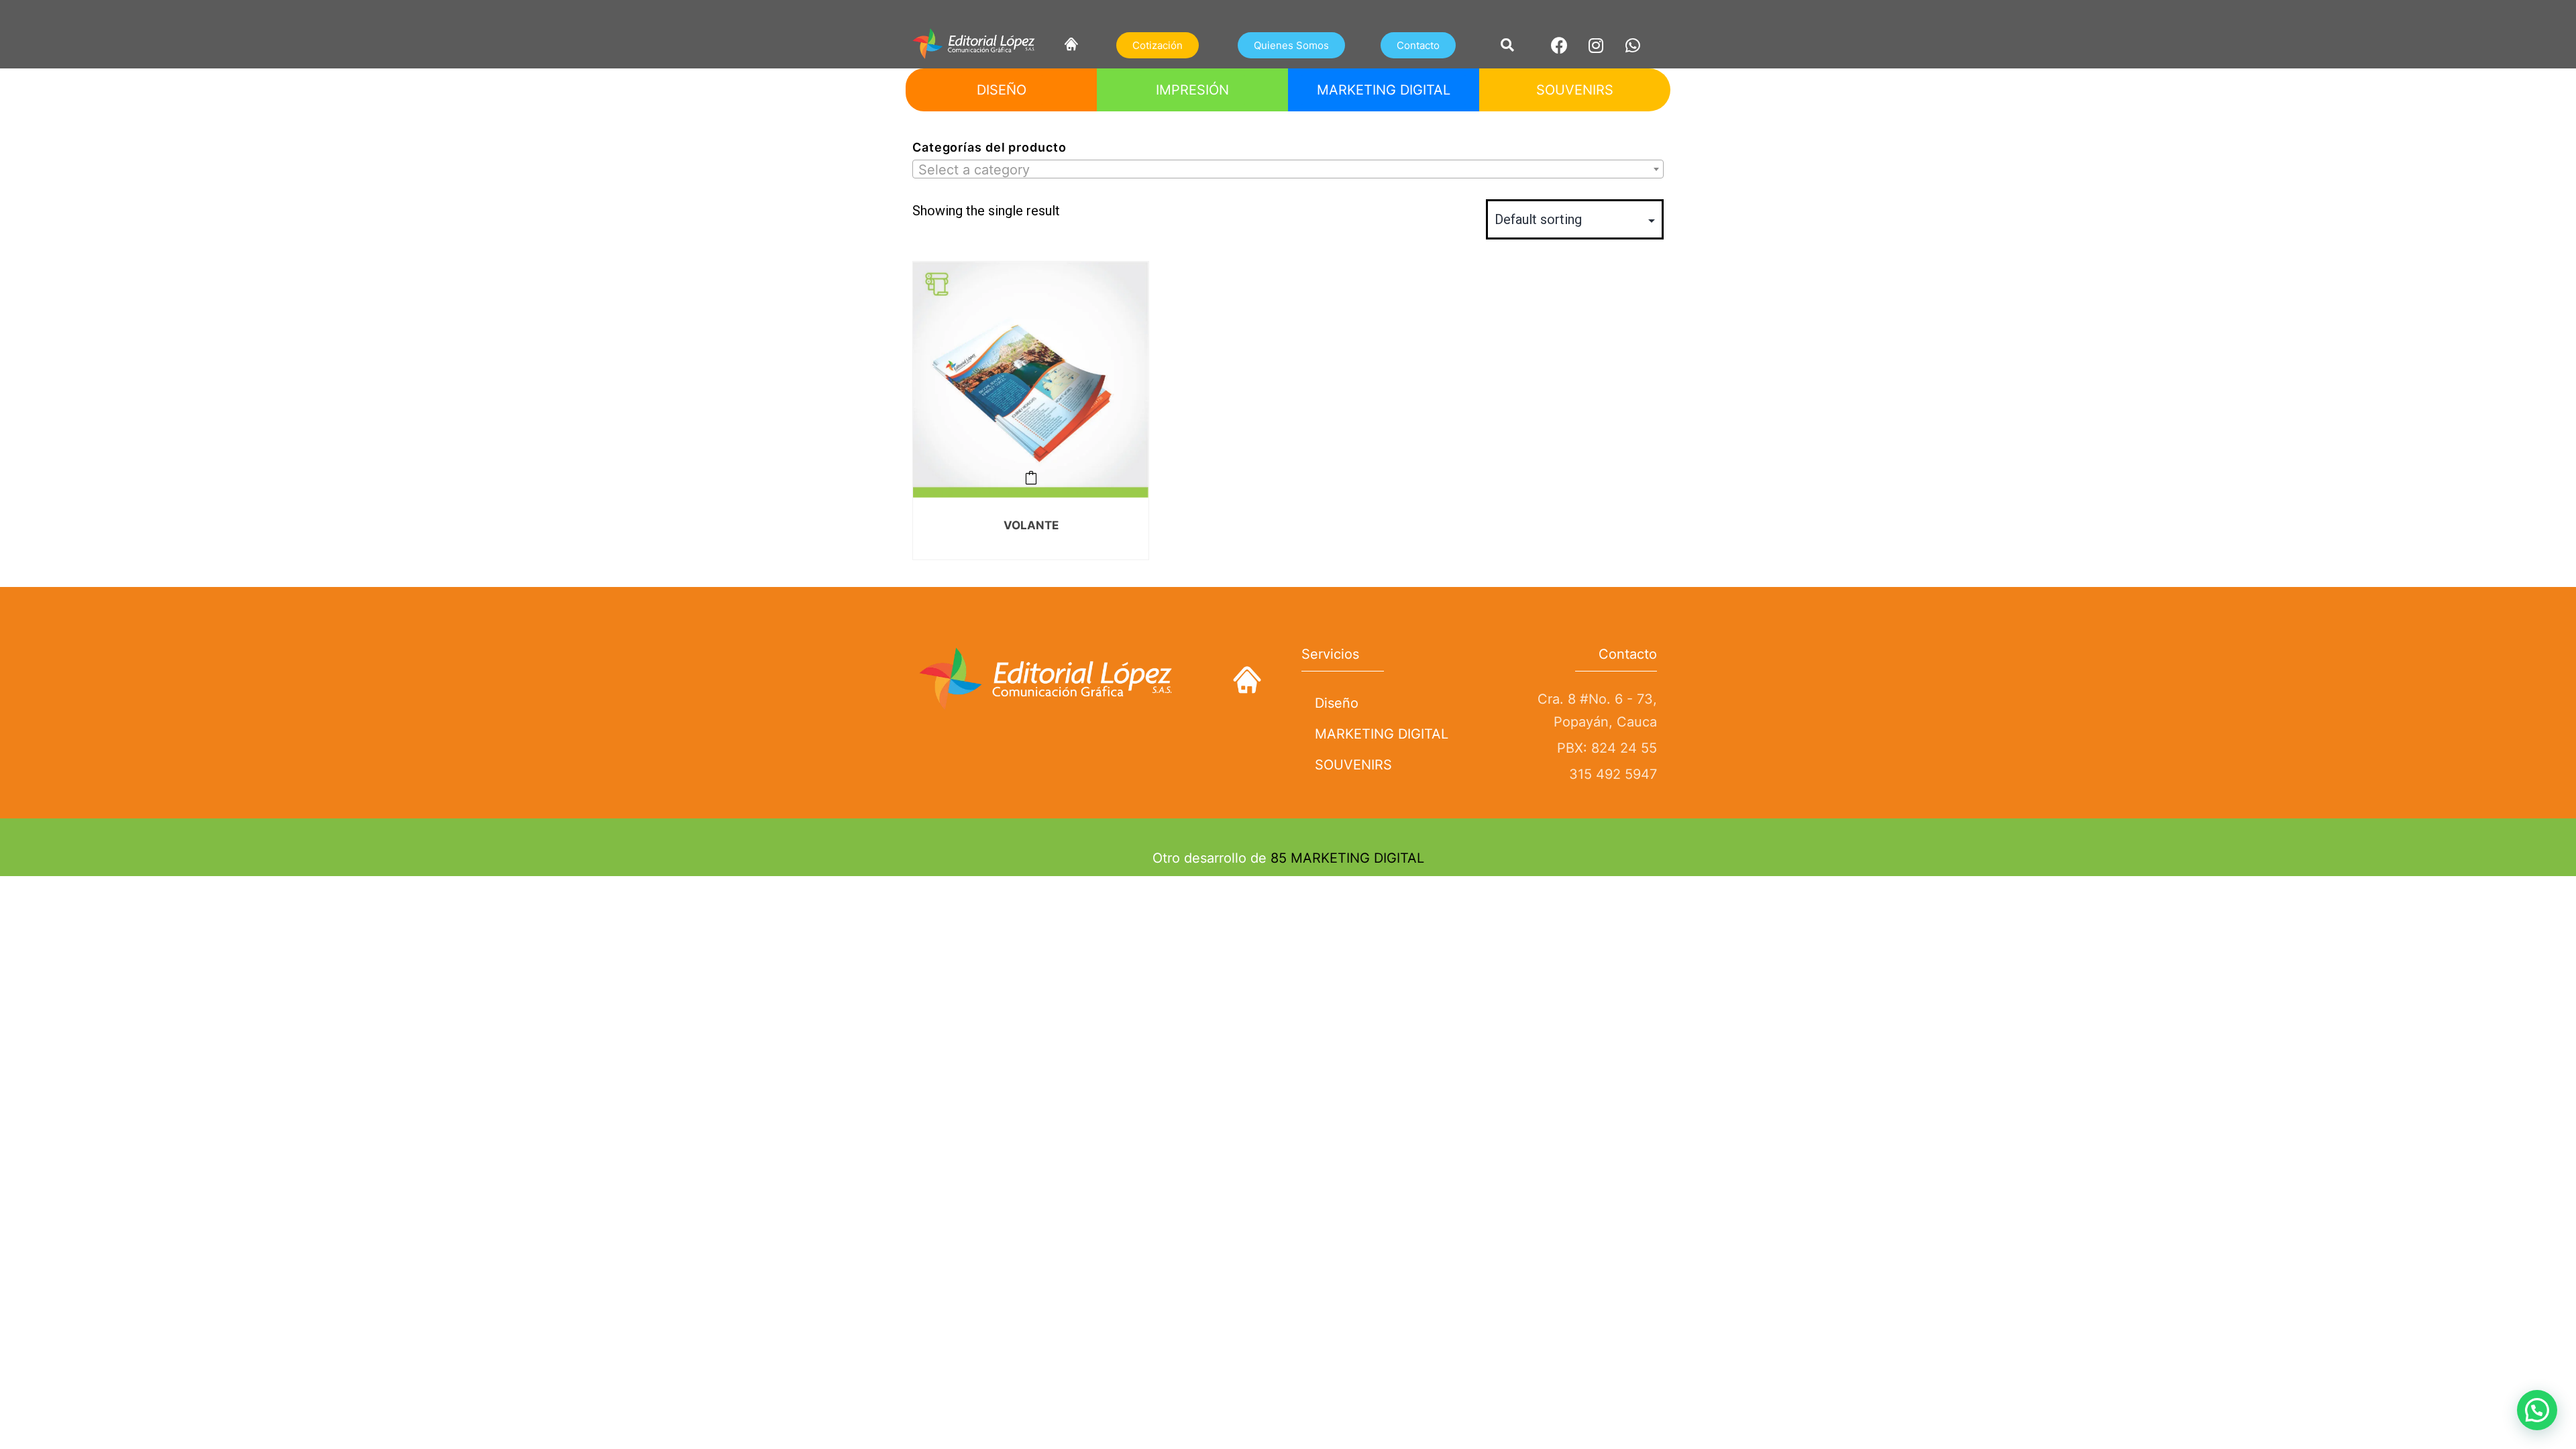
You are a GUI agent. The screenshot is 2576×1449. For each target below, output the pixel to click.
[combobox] (1288, 169)
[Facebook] (1559, 45)
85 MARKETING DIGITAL (1347, 858)
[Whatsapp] (1633, 45)
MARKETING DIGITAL (1382, 734)
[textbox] (1288, 170)
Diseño (1337, 703)
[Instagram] (1596, 45)
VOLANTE (1031, 525)
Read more (1031, 478)
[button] (1158, 45)
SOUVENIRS (1353, 765)
